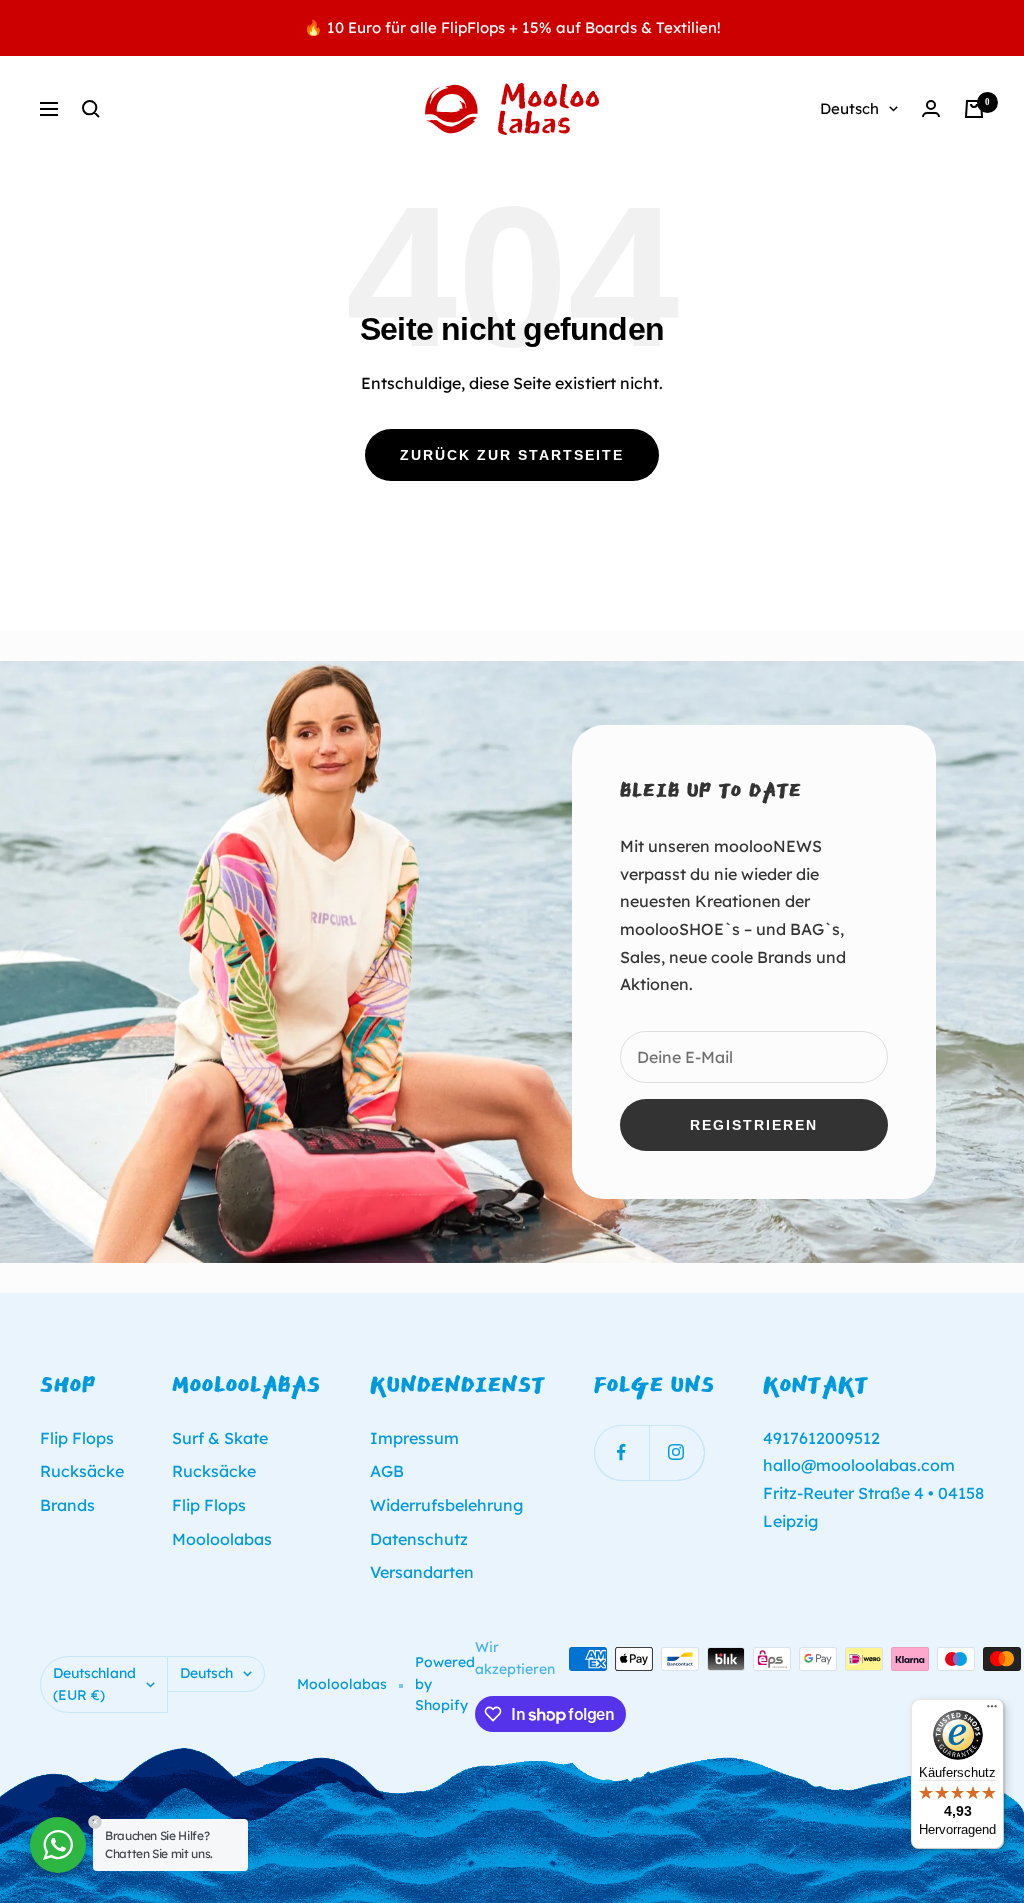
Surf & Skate (220, 1438)
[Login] (931, 108)
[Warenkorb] (974, 109)
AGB (387, 1471)
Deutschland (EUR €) (94, 1684)
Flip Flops (77, 1438)
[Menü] (992, 1711)
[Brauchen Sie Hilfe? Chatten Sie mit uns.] (58, 1845)
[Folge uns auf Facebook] (621, 1452)
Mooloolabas (222, 1539)
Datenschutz (419, 1539)
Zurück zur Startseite (512, 455)
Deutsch (849, 108)
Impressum (414, 1438)
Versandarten (422, 1572)
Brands (67, 1505)
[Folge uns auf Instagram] (676, 1452)
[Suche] (91, 109)
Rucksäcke (82, 1471)
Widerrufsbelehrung (446, 1505)
